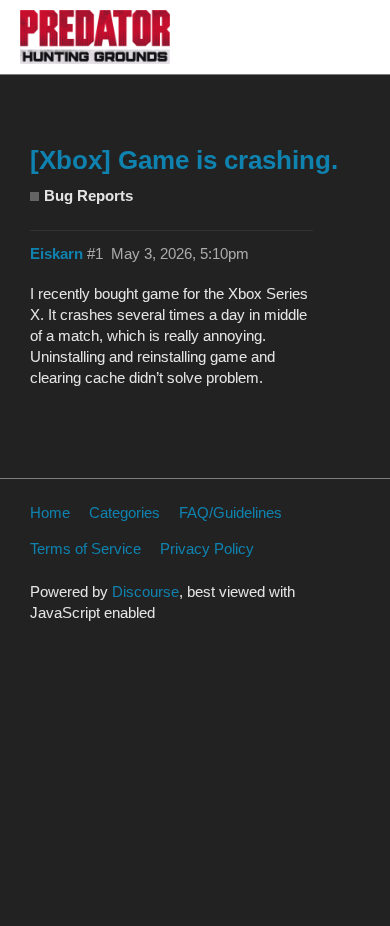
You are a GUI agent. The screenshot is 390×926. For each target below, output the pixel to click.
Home (50, 512)
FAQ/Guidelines (230, 512)
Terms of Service (85, 548)
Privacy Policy (207, 548)
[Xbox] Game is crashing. (184, 160)
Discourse (145, 591)
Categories (124, 512)
